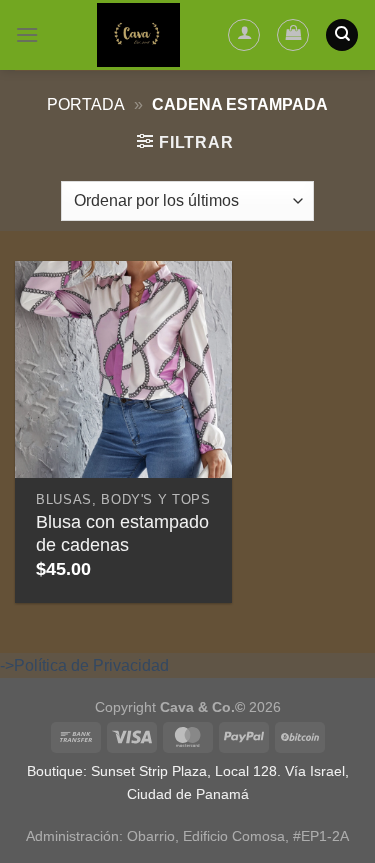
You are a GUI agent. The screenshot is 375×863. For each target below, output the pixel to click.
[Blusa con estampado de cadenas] (123, 369)
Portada (86, 104)
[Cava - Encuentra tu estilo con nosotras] (138, 35)
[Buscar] (342, 35)
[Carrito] (293, 35)
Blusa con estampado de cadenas (122, 533)
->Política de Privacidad (84, 665)
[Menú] (27, 34)
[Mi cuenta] (244, 35)
